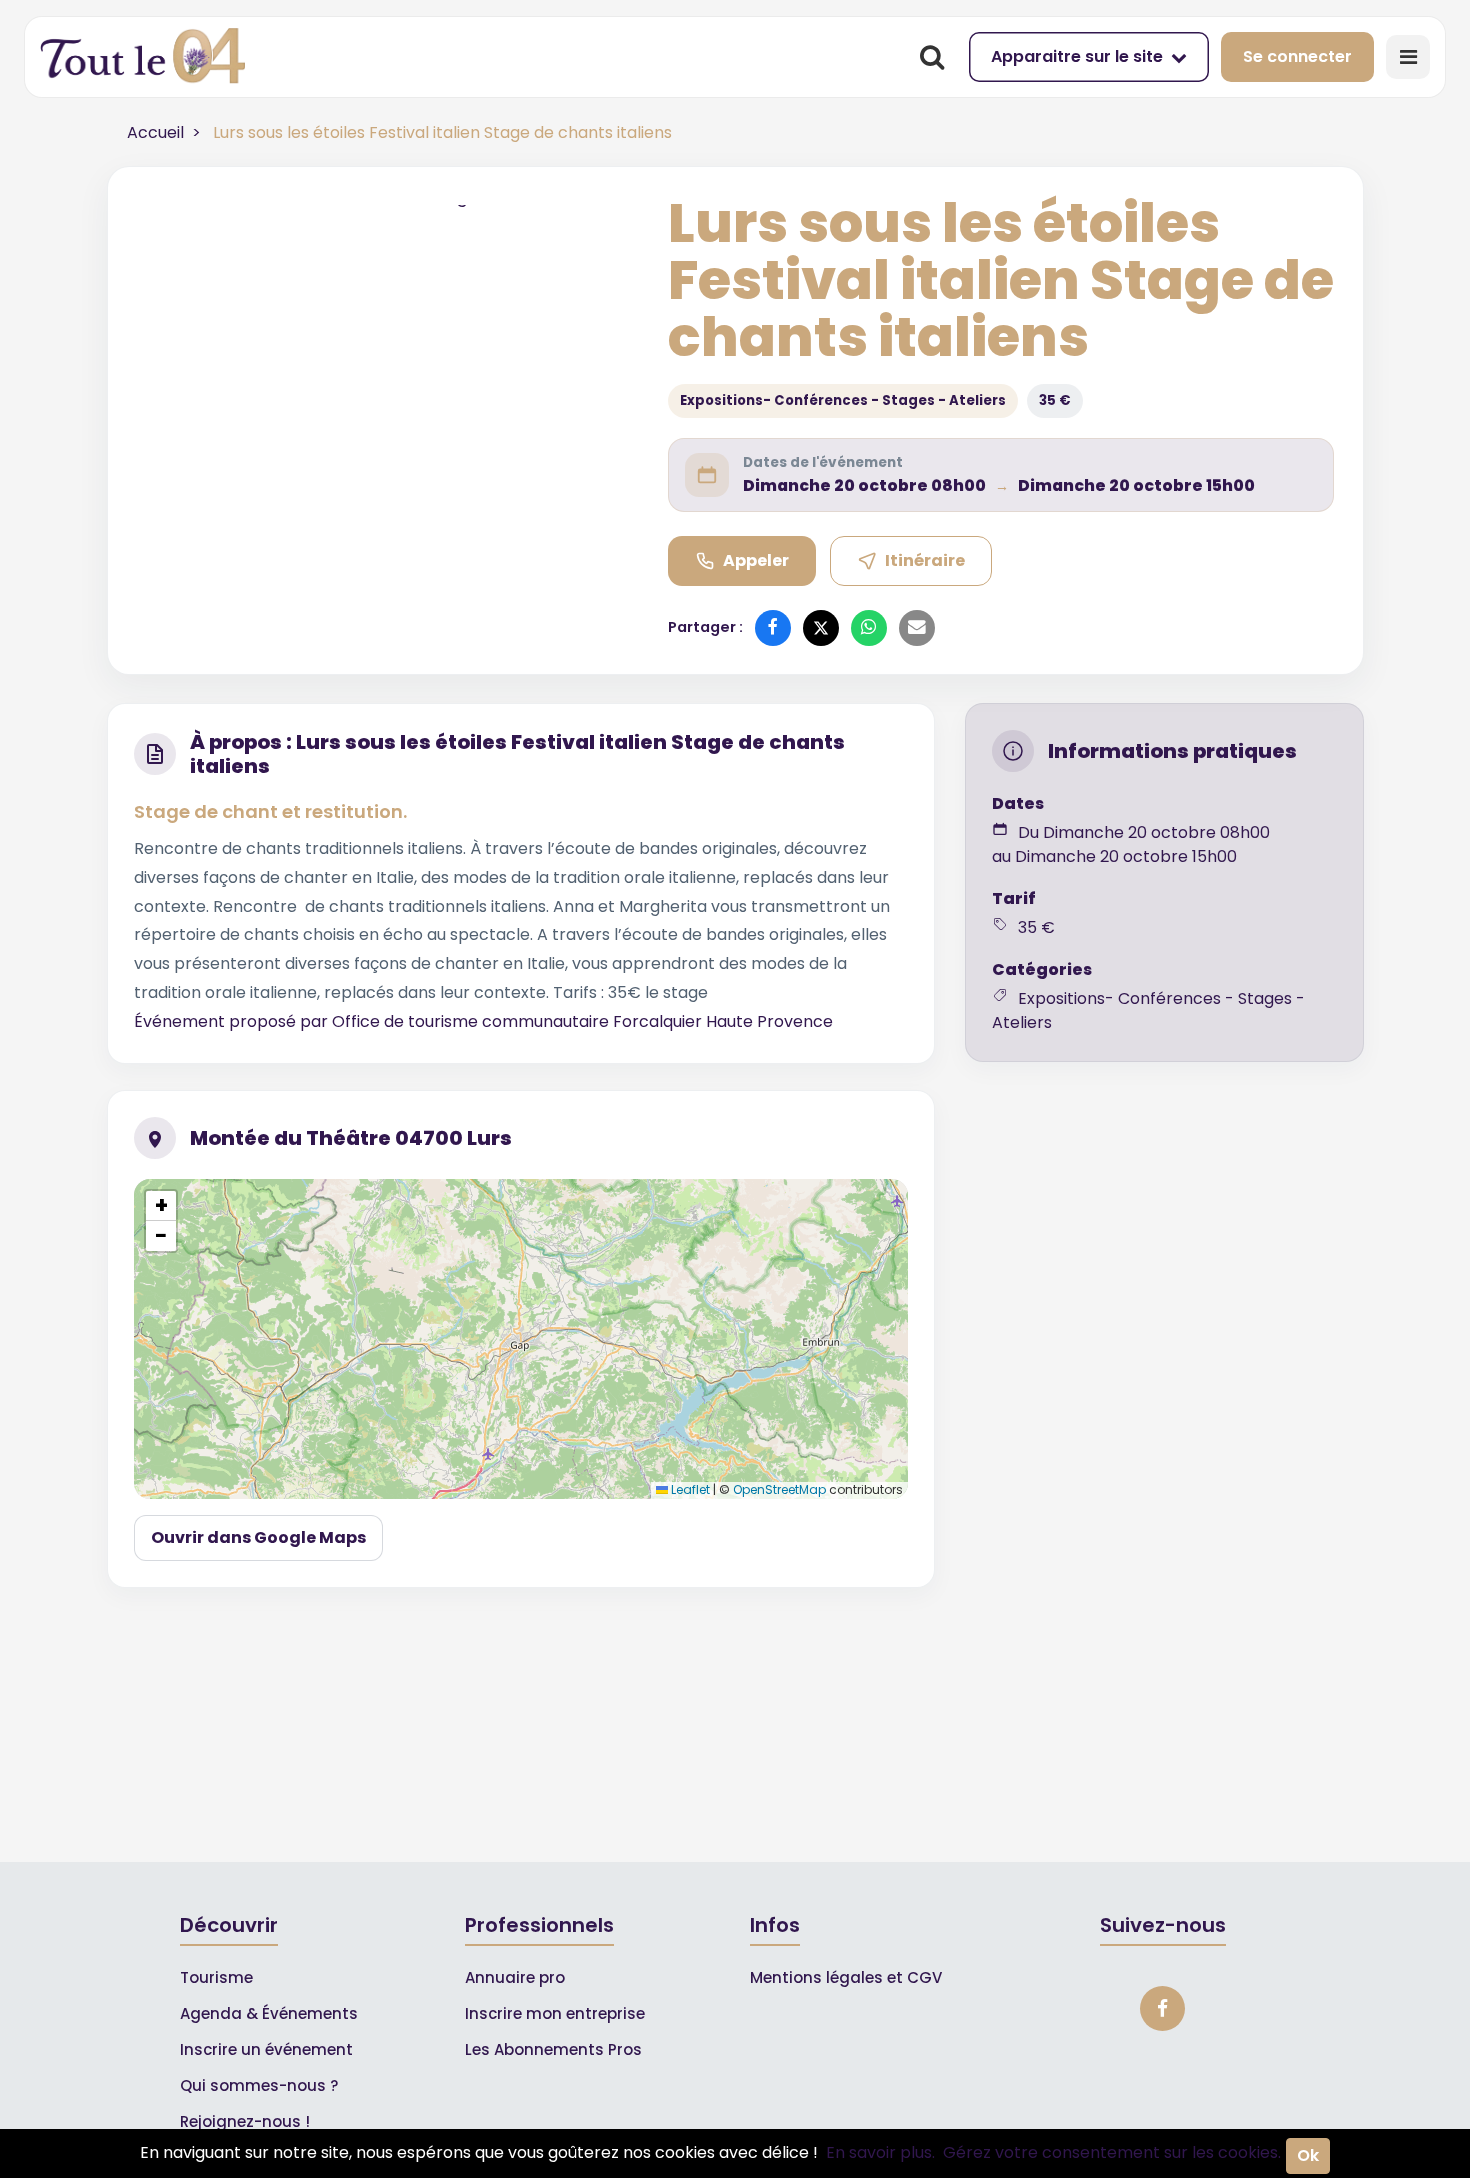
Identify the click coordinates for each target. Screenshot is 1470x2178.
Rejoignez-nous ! (245, 2121)
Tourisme (216, 1977)
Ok (1308, 2155)
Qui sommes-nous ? (259, 2085)
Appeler (756, 560)
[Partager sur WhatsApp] (869, 628)
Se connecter (1297, 56)
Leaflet (689, 1489)
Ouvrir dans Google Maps (258, 1537)
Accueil (155, 132)
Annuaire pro (515, 1977)
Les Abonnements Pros (553, 2049)
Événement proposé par (233, 1021)
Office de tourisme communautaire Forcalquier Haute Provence (582, 1021)
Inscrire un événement (266, 2049)
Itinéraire (925, 560)
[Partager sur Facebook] (773, 628)
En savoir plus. (880, 2152)
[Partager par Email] (917, 628)
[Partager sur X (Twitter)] (821, 628)
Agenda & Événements (269, 2013)
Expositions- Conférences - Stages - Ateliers (843, 400)
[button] (161, 1206)
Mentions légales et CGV (846, 1977)
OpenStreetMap (779, 1489)
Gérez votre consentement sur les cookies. (1112, 2152)
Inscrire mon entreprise (555, 2013)
